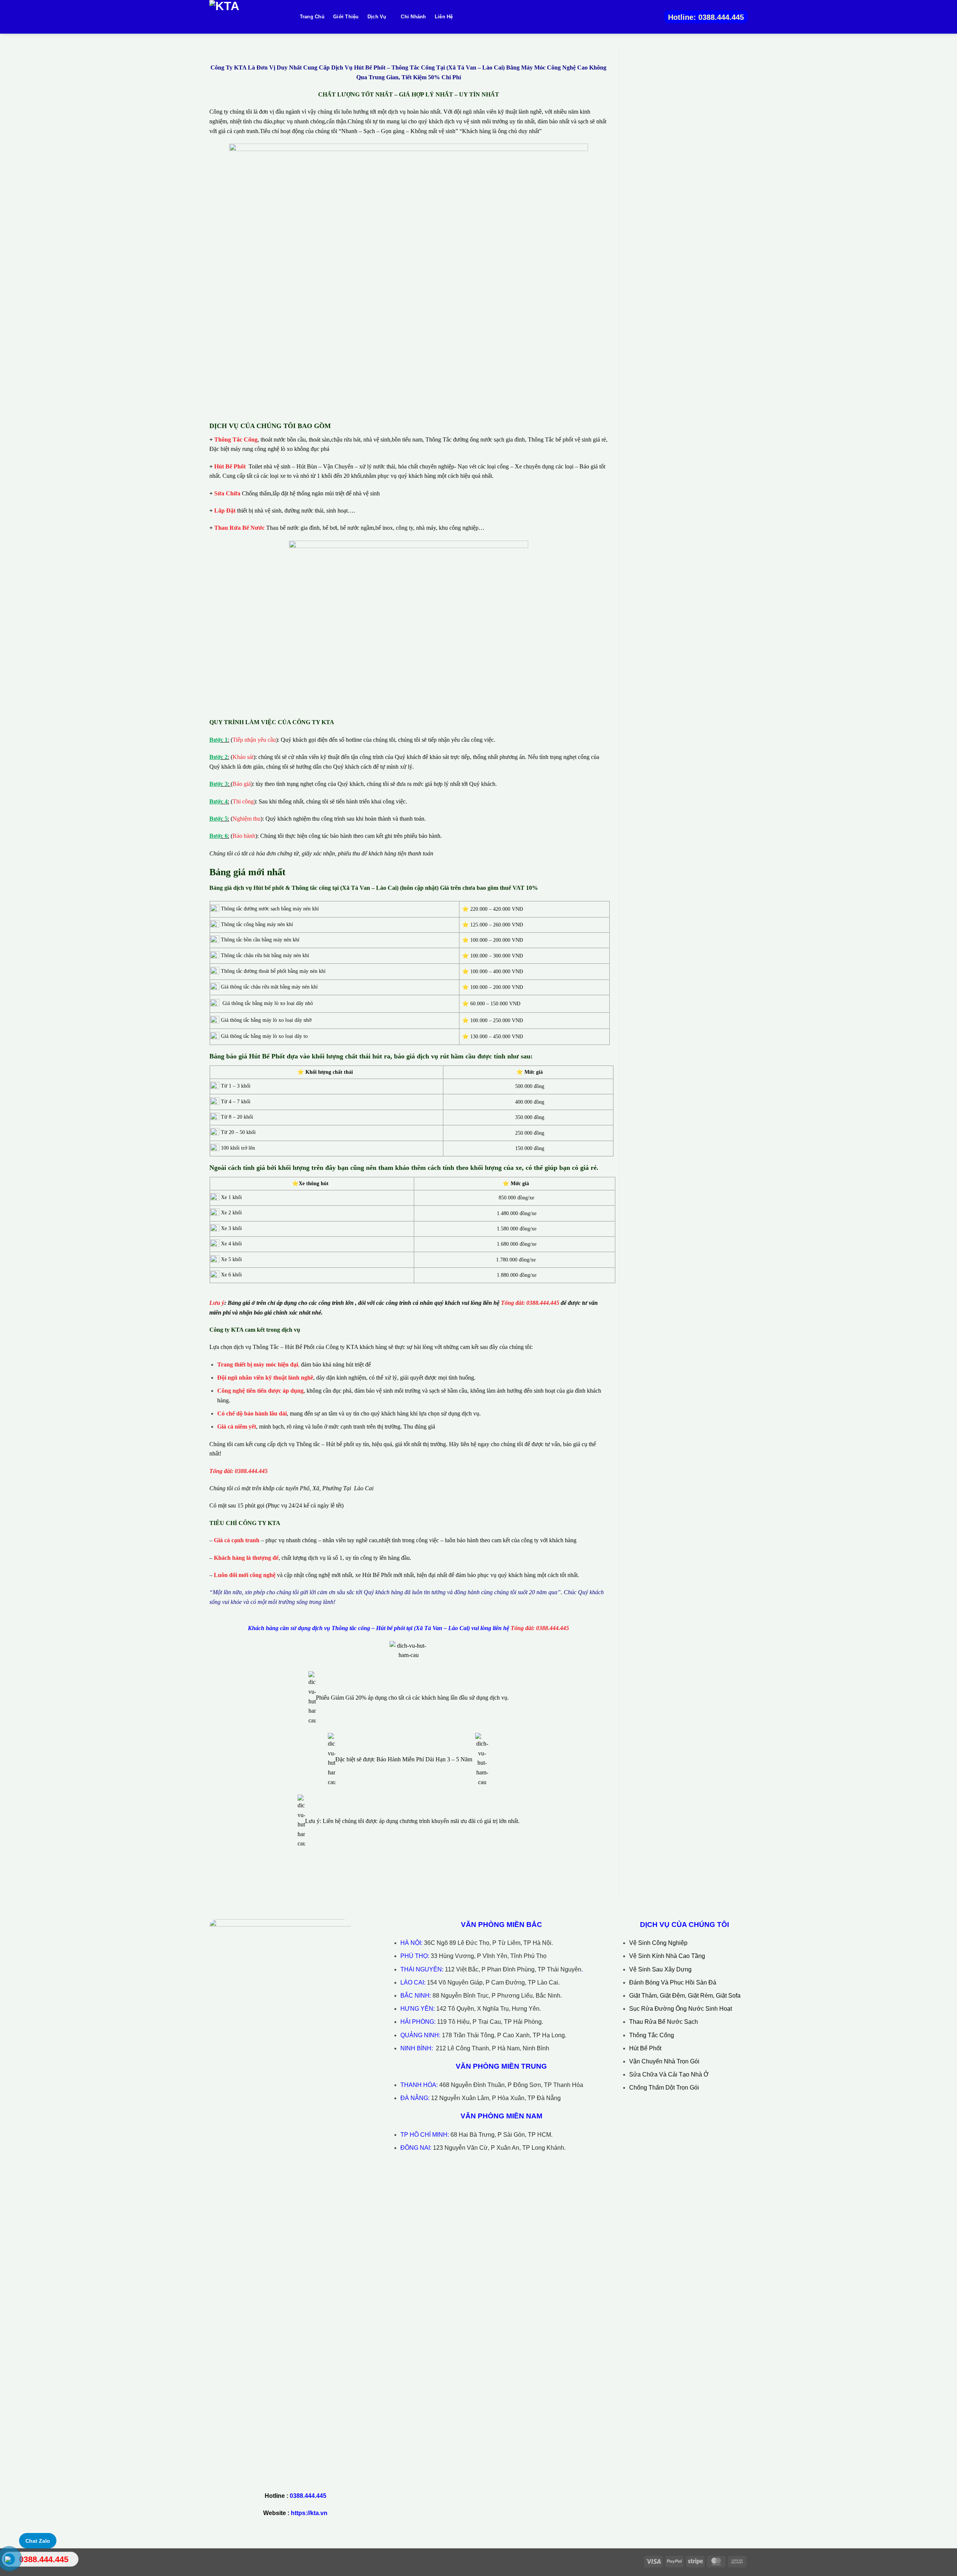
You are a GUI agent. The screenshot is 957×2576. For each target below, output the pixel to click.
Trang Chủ (312, 17)
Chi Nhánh (413, 17)
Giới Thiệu (346, 17)
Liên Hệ (444, 17)
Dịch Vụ (377, 17)
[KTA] (247, 17)
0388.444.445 (308, 2496)
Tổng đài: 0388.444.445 (530, 1303)
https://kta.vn (309, 2513)
